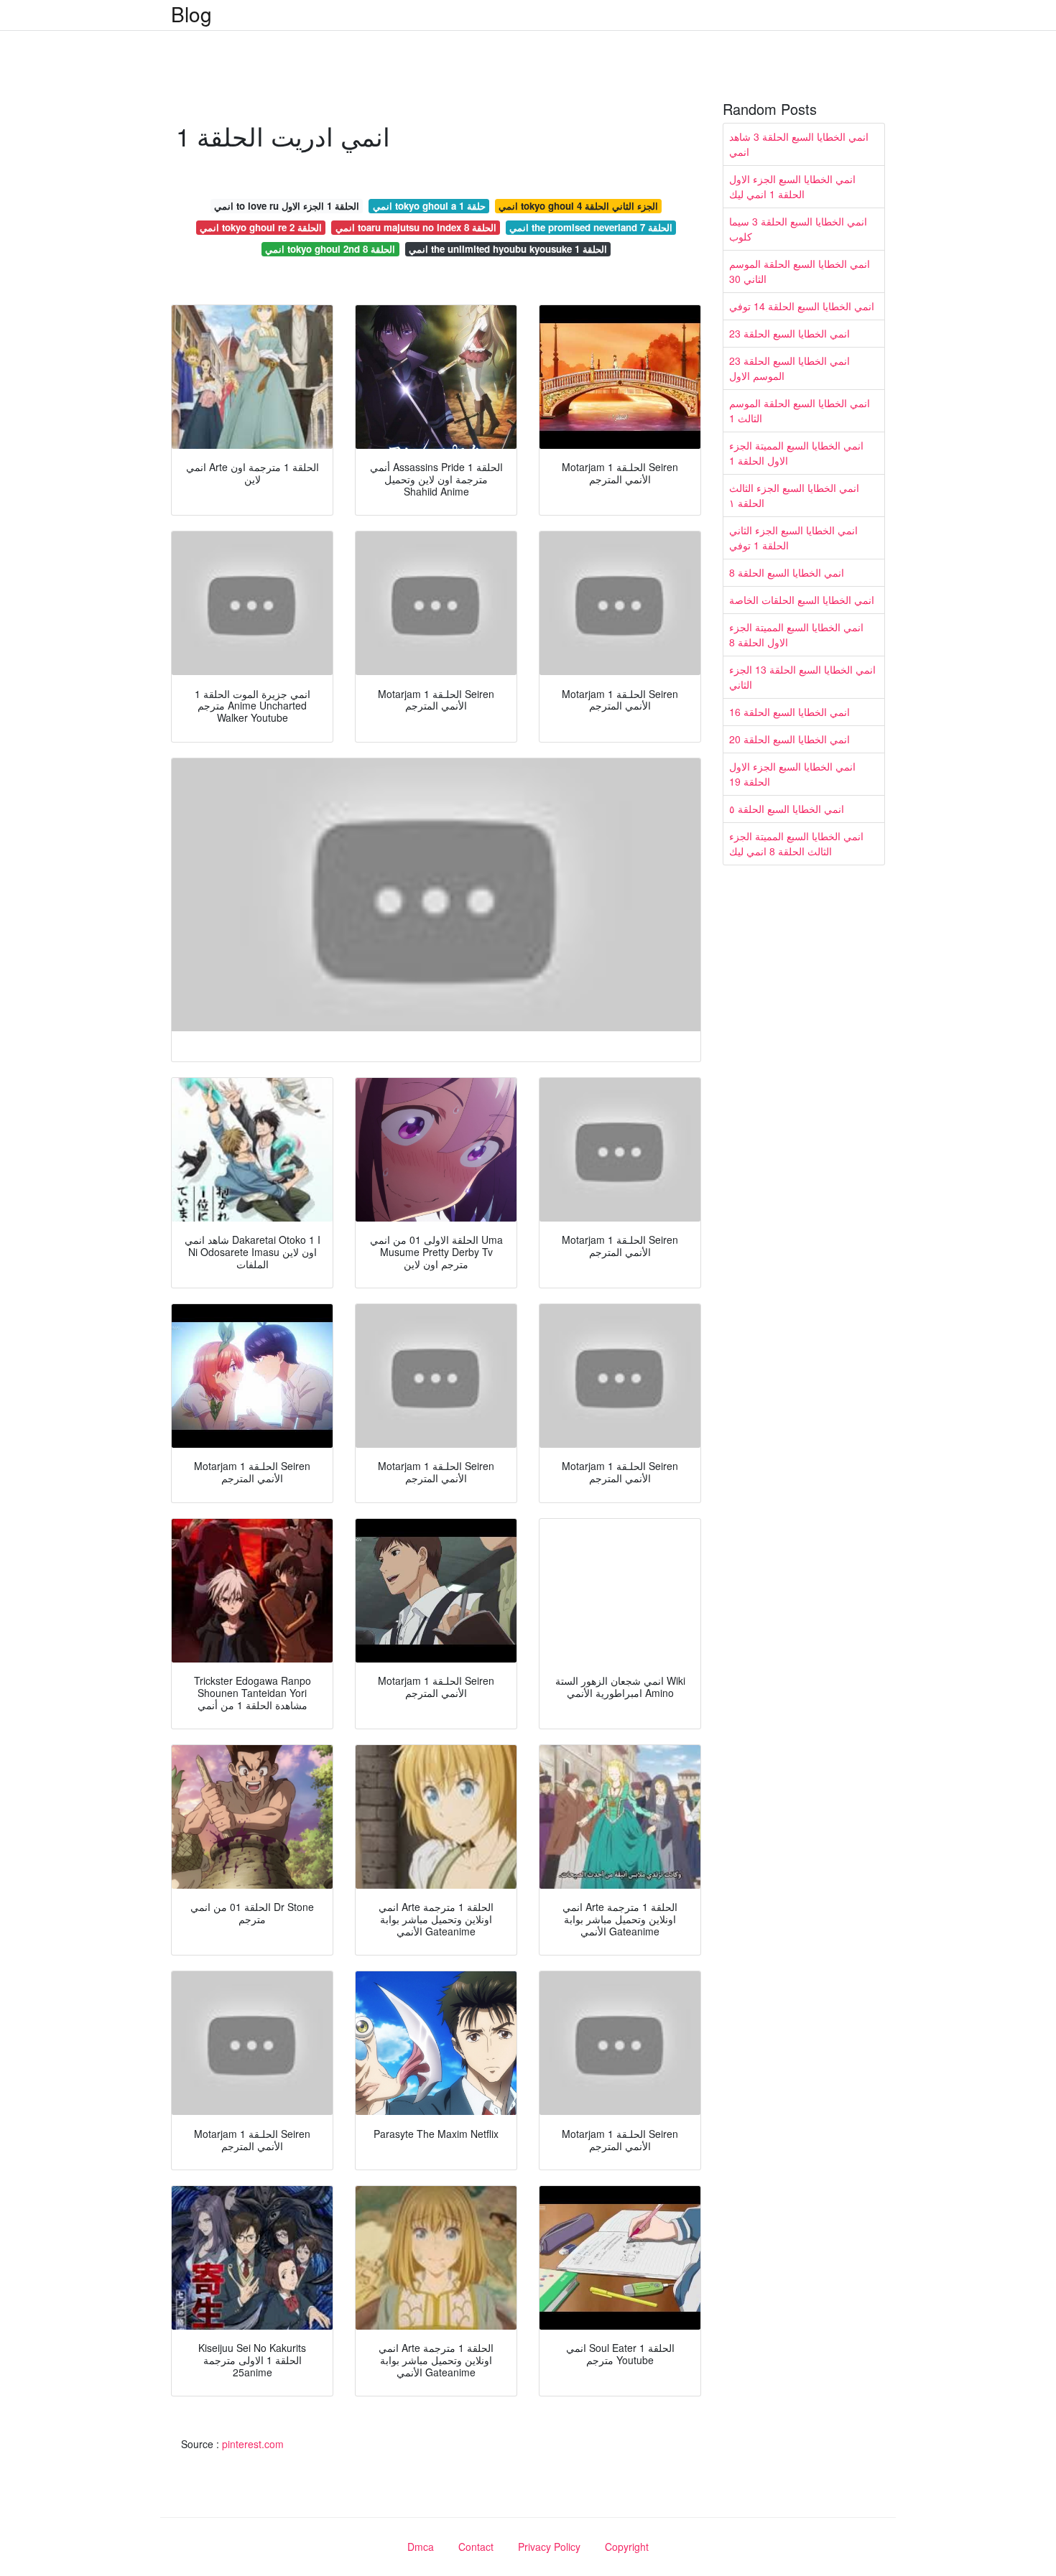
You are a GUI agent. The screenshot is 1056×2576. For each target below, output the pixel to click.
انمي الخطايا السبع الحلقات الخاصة (802, 600)
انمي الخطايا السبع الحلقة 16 (789, 712)
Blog (191, 14)
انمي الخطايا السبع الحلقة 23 (789, 333)
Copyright (627, 2547)
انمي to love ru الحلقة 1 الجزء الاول (287, 206)
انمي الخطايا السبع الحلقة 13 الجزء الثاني (802, 677)
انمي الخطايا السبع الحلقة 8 (787, 572)
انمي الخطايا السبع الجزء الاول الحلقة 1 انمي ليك (792, 186)
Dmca (421, 2547)
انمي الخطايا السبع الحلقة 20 (789, 739)
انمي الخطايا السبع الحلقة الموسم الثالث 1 (800, 410)
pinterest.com (253, 2444)
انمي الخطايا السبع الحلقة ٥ (787, 809)
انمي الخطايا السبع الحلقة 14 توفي (802, 306)
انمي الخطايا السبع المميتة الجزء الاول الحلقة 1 (796, 453)
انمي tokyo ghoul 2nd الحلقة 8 (330, 249)
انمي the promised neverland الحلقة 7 (591, 227)
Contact (476, 2547)
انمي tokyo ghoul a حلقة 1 (429, 206)
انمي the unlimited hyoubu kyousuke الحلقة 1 (508, 249)
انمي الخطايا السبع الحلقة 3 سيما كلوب (798, 229)
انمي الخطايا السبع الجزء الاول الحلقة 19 (792, 774)
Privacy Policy (549, 2547)
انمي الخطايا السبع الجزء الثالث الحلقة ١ (794, 495)
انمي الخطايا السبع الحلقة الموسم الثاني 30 (800, 271)
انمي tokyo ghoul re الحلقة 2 (261, 227)
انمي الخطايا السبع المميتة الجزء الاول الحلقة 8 (796, 634)
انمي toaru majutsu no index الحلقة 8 (416, 227)
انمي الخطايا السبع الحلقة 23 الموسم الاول (789, 368)
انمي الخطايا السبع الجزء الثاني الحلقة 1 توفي (793, 538)
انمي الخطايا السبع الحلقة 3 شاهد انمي (799, 144)
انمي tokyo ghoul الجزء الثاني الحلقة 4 (578, 206)
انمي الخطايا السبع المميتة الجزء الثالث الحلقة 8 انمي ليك (796, 843)
